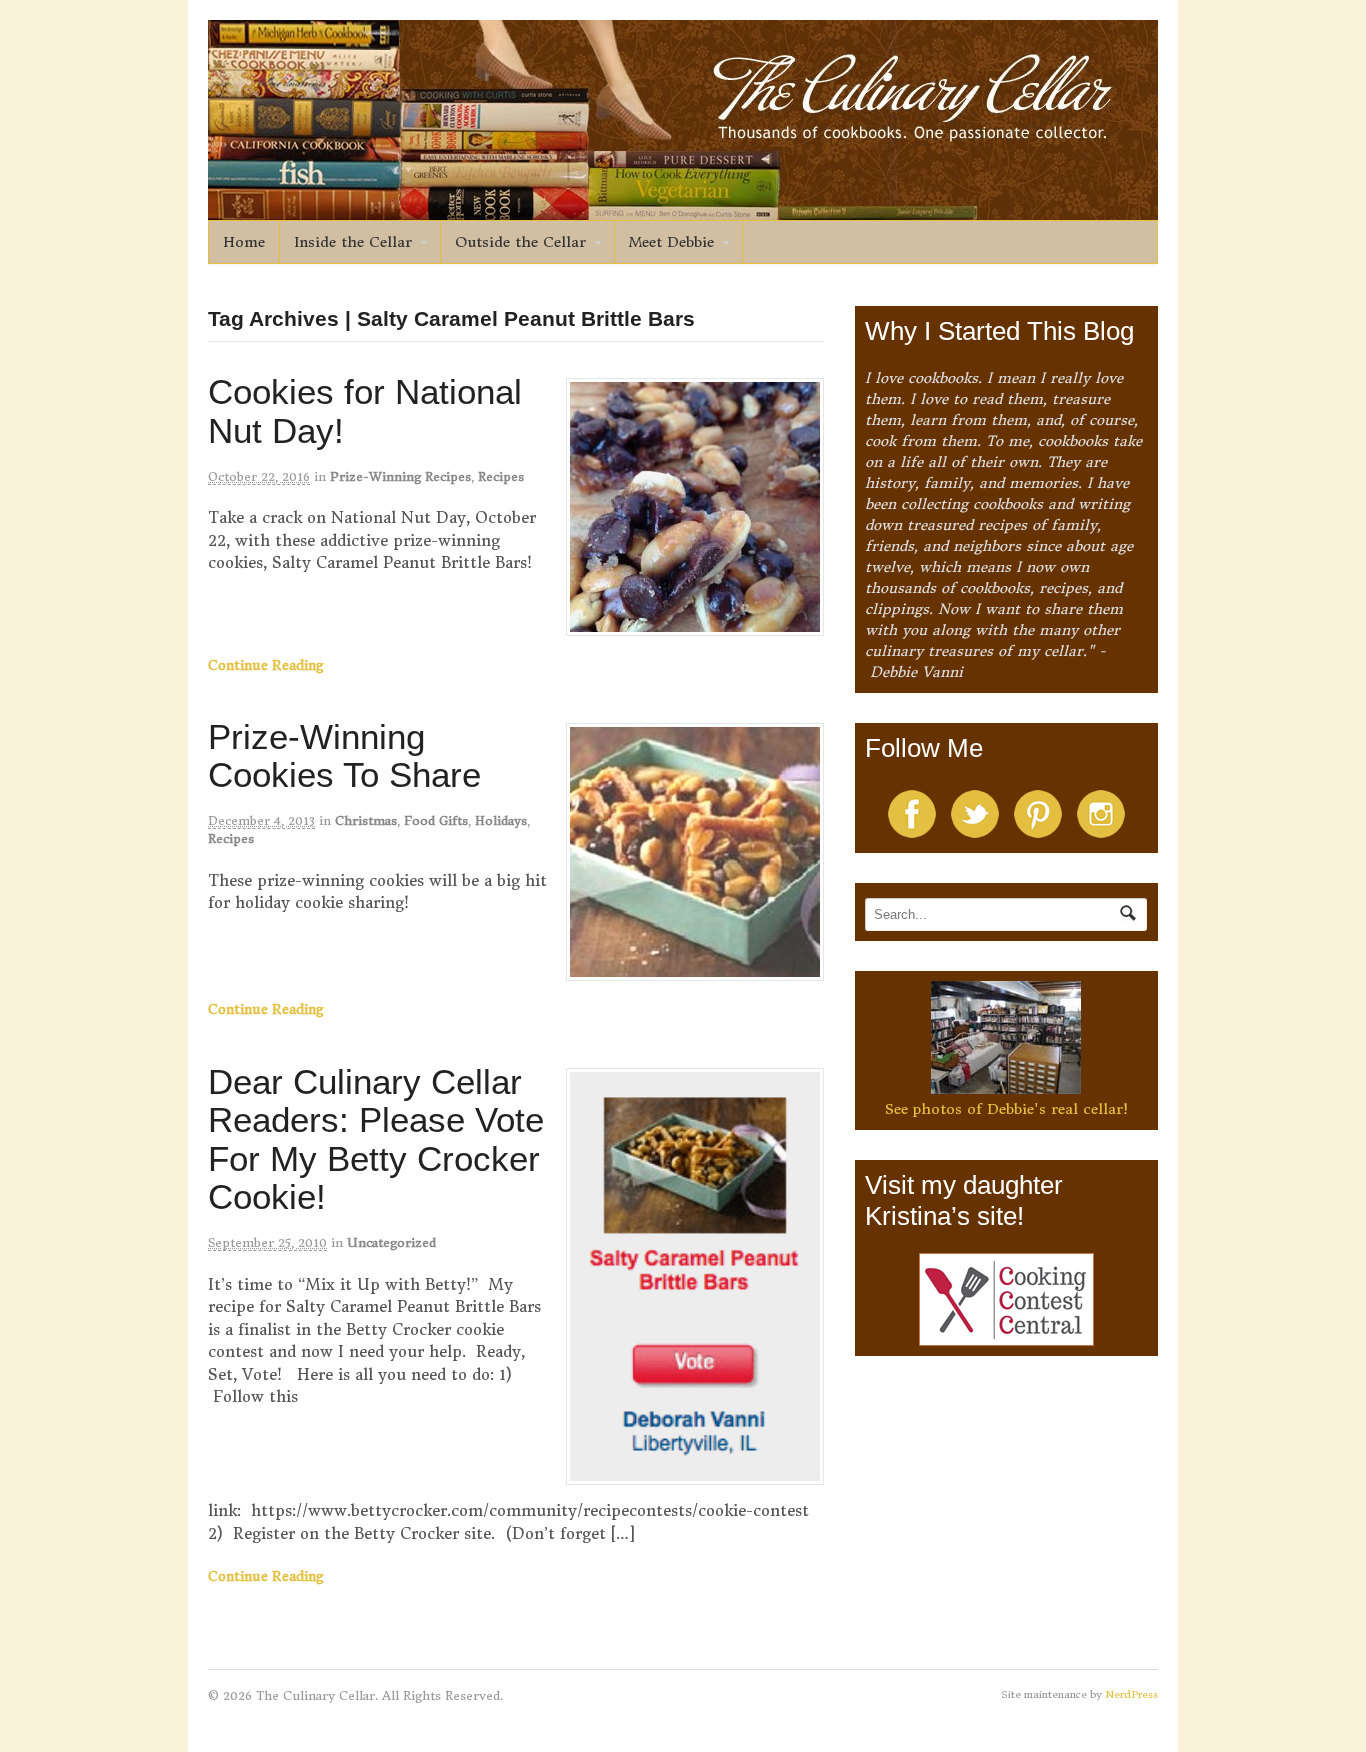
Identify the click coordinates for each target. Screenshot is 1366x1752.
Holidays (501, 820)
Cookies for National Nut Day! (365, 411)
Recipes (501, 476)
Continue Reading (266, 665)
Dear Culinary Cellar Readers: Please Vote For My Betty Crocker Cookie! (376, 1139)
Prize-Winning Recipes (400, 476)
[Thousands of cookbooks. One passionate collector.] (683, 209)
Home (244, 242)
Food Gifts (436, 820)
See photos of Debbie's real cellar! (1006, 1109)
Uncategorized (391, 1242)
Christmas (366, 820)
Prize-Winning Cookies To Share (344, 756)
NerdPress (1131, 1694)
